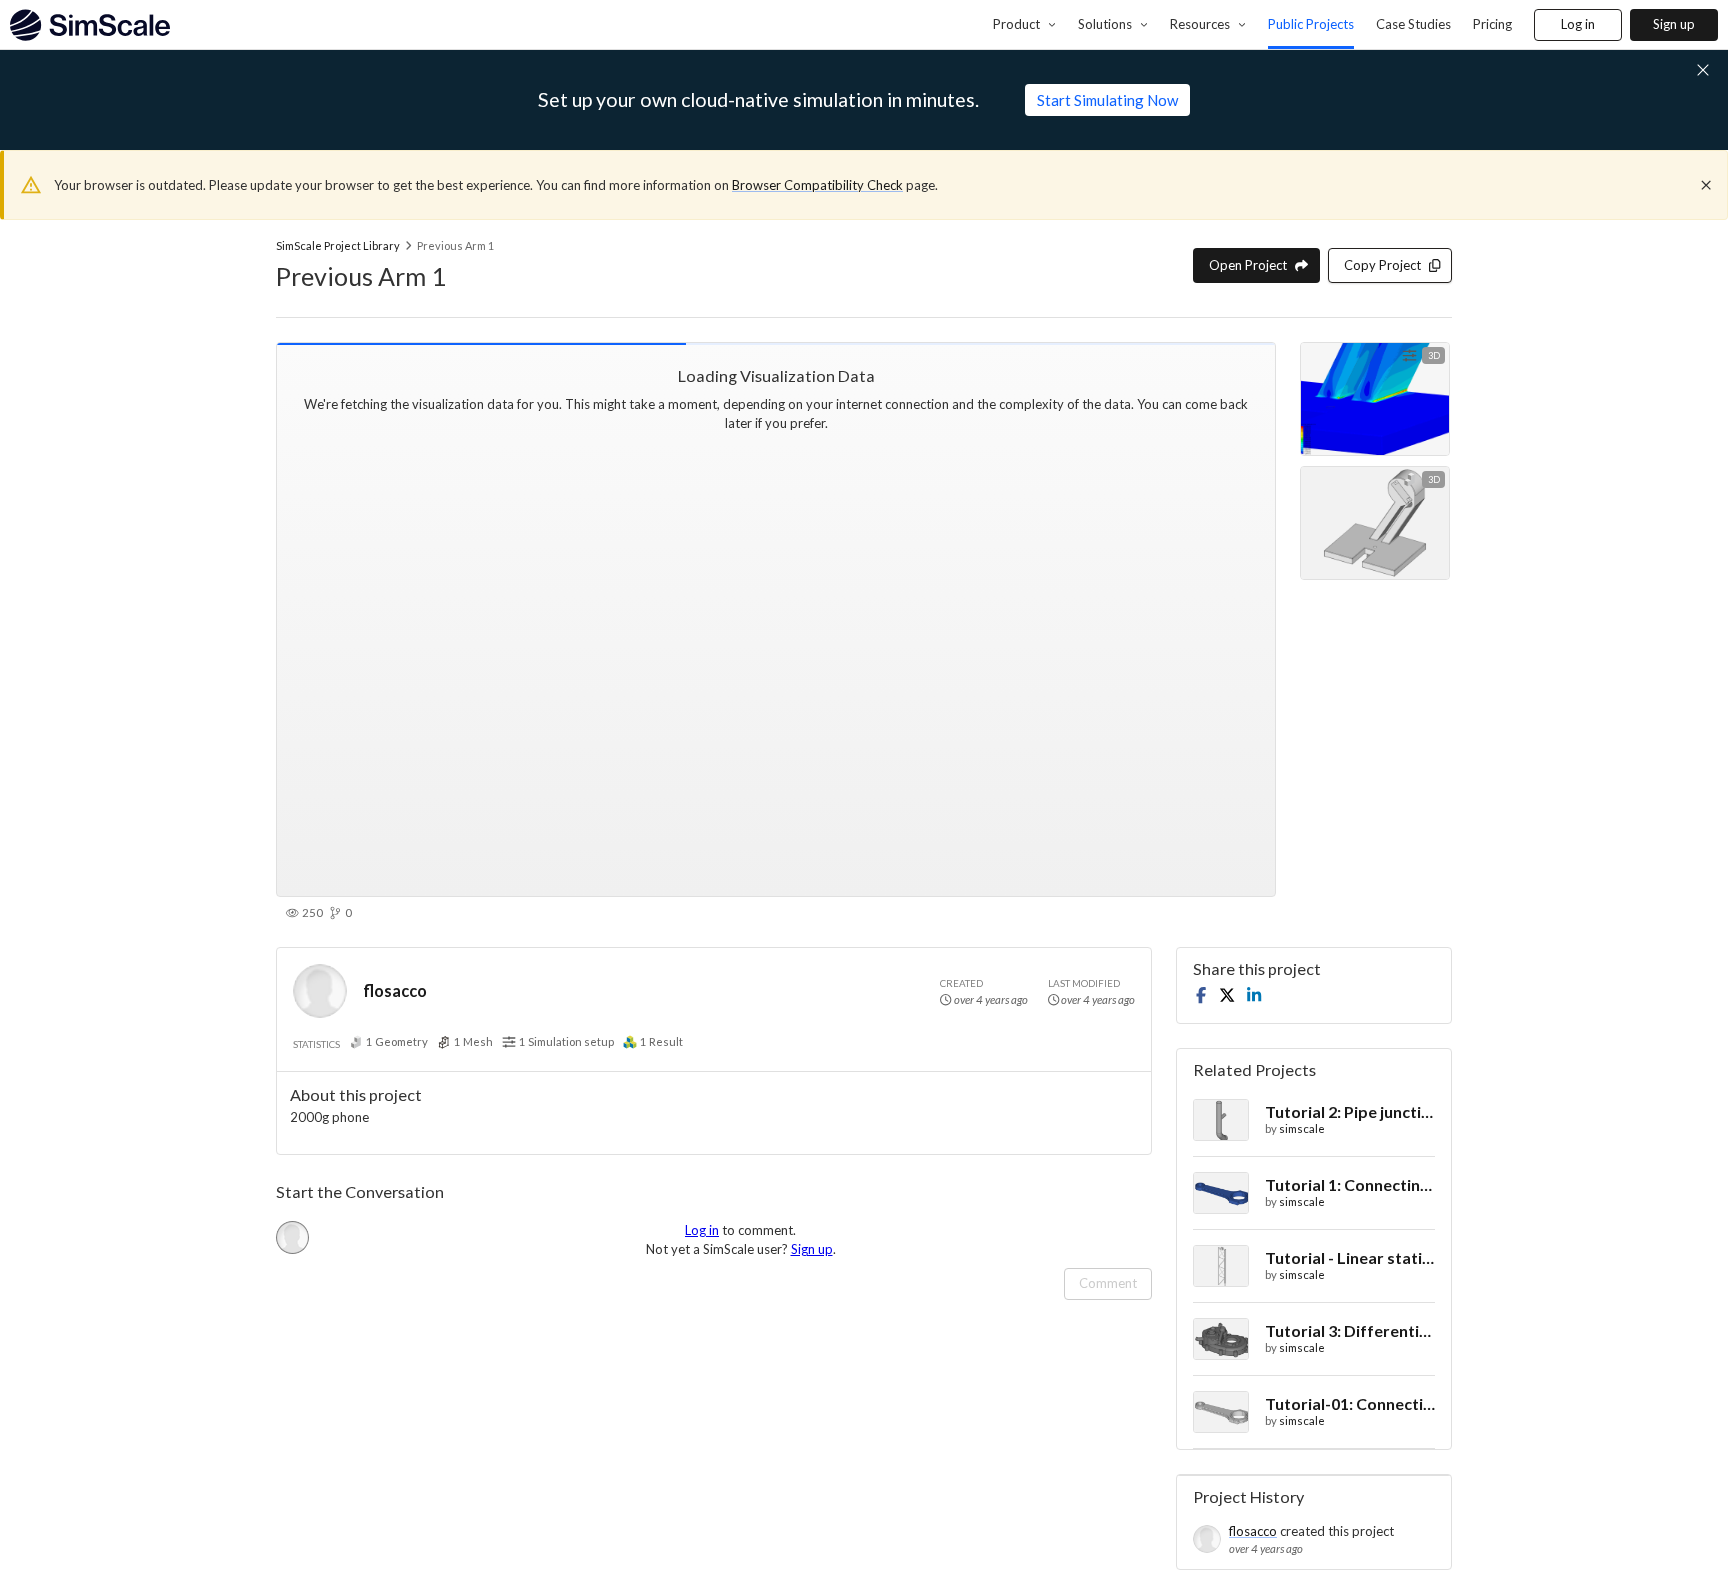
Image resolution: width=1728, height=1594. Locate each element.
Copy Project (1382, 265)
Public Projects (1311, 24)
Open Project (1248, 265)
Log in (1578, 24)
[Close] (1706, 185)
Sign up (1674, 24)
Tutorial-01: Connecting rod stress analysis (1350, 1403)
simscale (1302, 1128)
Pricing (1492, 24)
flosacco (395, 990)
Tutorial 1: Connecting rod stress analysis (1350, 1184)
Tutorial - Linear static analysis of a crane (1350, 1257)
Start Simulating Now (1107, 100)
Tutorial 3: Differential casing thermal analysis (1350, 1330)
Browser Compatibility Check (817, 185)
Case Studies (1413, 24)
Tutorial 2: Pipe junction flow (1350, 1111)
